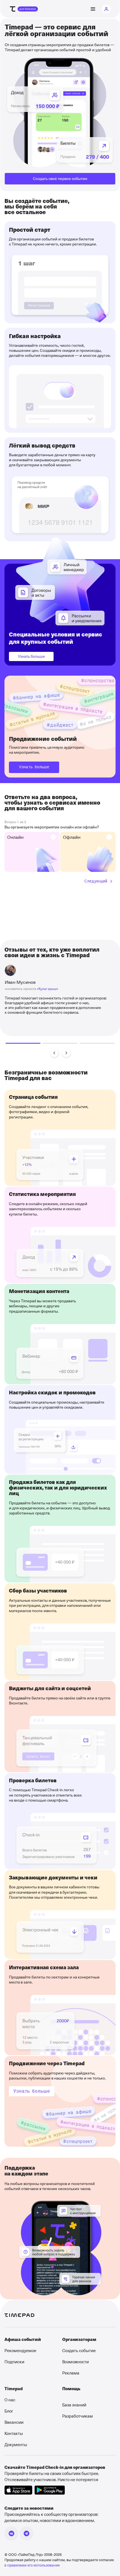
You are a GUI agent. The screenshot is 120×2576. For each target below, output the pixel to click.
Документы (16, 2444)
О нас (10, 2400)
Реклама (71, 2373)
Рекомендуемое (20, 2350)
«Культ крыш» (48, 989)
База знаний (74, 2405)
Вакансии (14, 2422)
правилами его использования (33, 2565)
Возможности (75, 2362)
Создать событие (79, 2350)
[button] (54, 1053)
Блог (9, 2411)
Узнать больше (31, 656)
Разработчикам (78, 2416)
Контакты (14, 2433)
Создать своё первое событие (60, 178)
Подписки (14, 2362)
